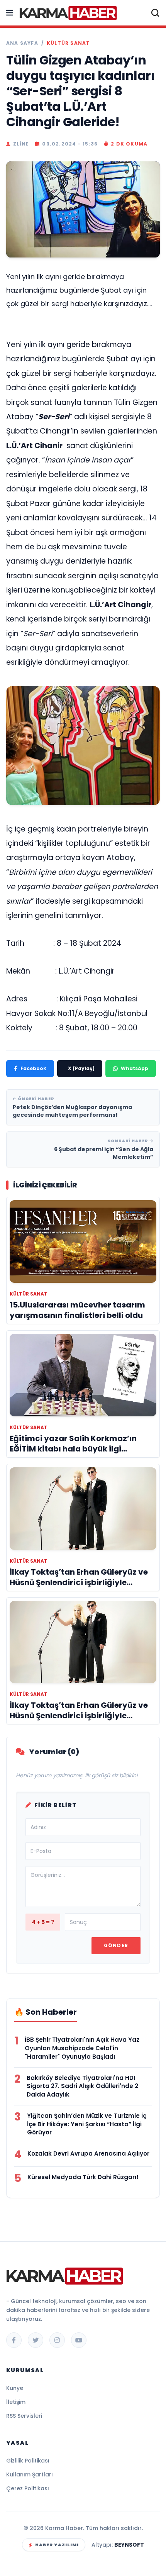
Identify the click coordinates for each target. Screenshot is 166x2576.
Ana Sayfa (22, 43)
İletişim (16, 2402)
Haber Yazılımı (57, 2545)
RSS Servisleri (24, 2416)
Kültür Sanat (68, 43)
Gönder (116, 1945)
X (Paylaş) (81, 1068)
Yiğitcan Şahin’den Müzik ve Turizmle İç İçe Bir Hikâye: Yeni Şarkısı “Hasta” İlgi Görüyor (87, 2124)
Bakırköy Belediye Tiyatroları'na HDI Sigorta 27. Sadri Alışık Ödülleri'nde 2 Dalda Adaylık (82, 2086)
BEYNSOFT (129, 2545)
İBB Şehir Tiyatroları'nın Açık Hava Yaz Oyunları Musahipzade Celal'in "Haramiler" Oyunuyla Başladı (82, 2048)
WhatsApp (135, 1068)
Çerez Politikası (28, 2488)
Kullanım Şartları (30, 2474)
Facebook (33, 1068)
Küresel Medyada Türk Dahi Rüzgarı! (83, 2177)
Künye (15, 2388)
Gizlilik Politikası (28, 2461)
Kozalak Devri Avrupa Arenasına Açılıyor (88, 2153)
